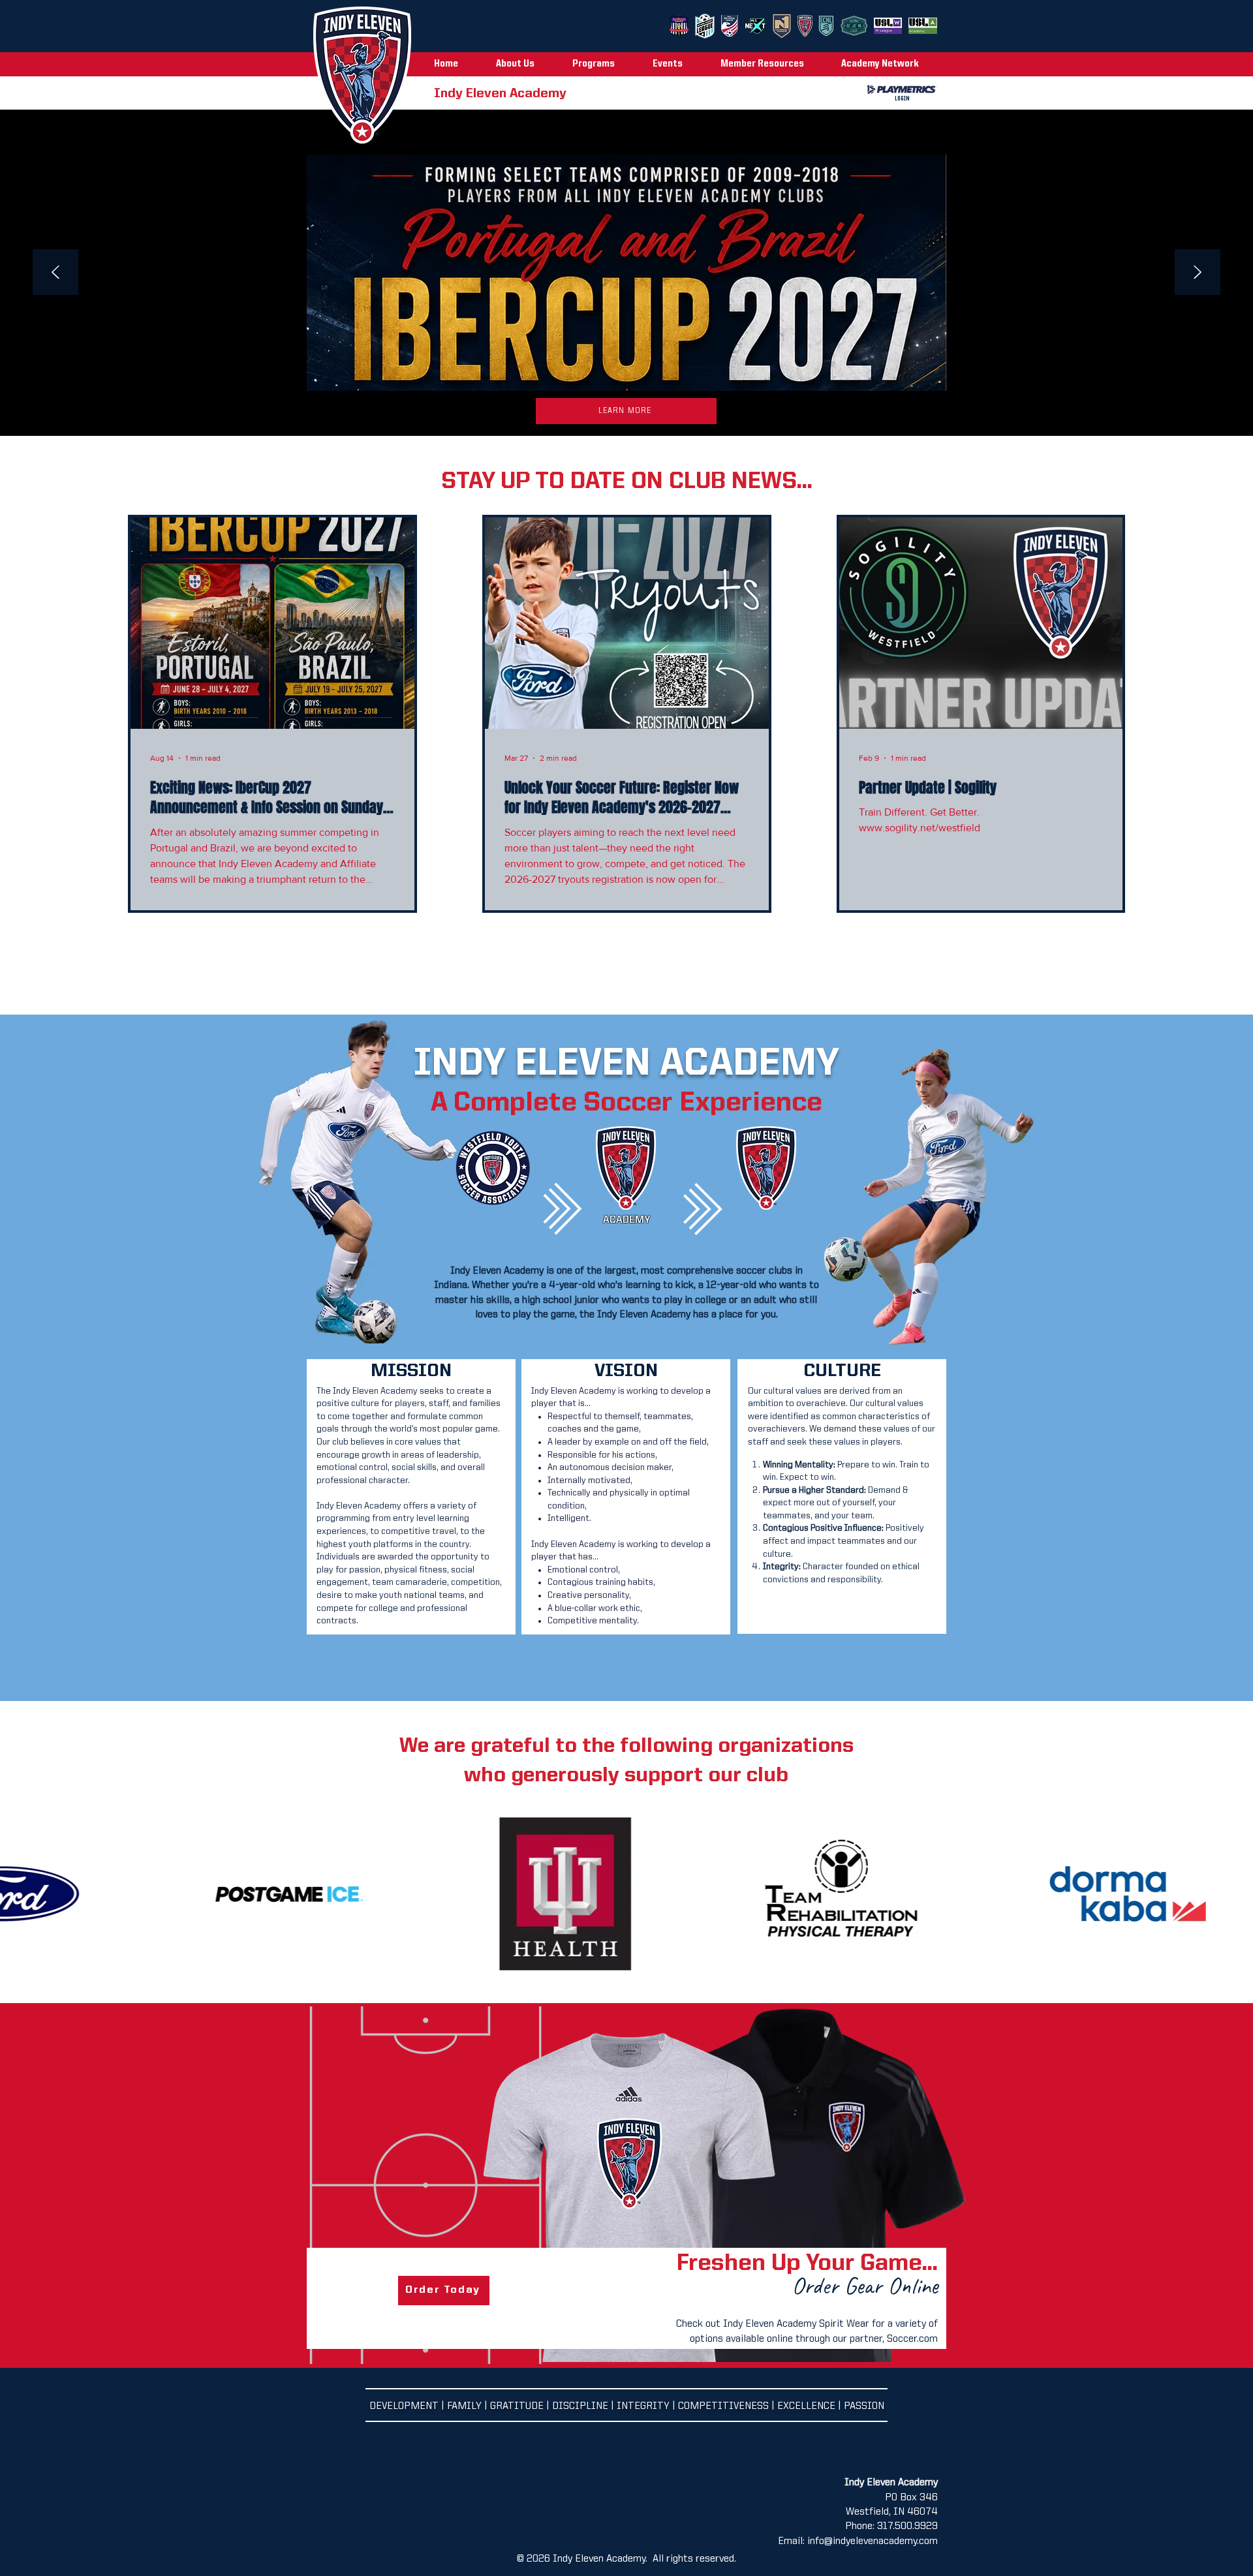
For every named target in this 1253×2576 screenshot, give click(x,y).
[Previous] (55, 273)
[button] (524, 64)
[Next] (1198, 273)
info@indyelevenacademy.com (873, 2541)
